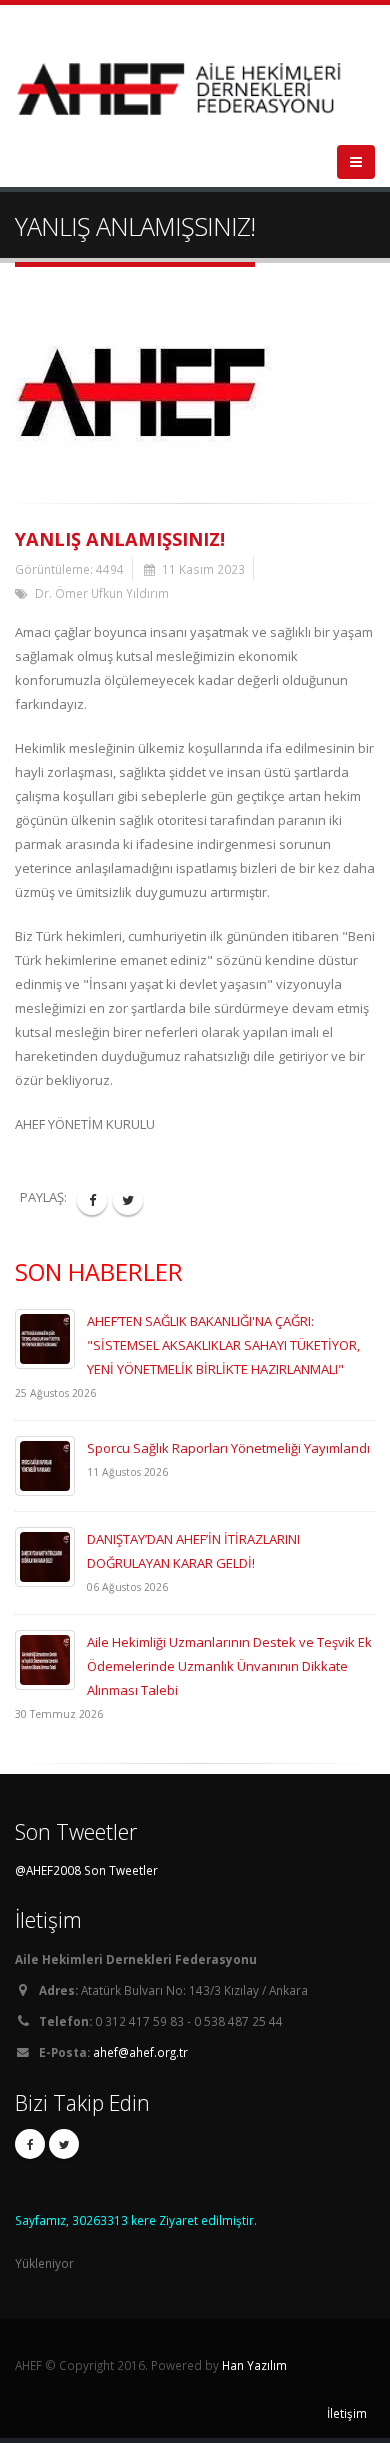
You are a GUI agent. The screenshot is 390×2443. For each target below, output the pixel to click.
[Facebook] (30, 2144)
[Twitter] (64, 2144)
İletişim (347, 2413)
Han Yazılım (254, 2365)
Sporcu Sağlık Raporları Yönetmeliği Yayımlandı (228, 1448)
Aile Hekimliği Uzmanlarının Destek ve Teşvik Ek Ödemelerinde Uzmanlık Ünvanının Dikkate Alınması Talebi (229, 1666)
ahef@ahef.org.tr (140, 2052)
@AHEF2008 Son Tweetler (86, 1870)
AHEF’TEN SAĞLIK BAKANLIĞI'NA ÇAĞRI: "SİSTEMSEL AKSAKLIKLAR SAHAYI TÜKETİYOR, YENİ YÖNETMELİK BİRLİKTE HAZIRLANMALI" (223, 1345)
